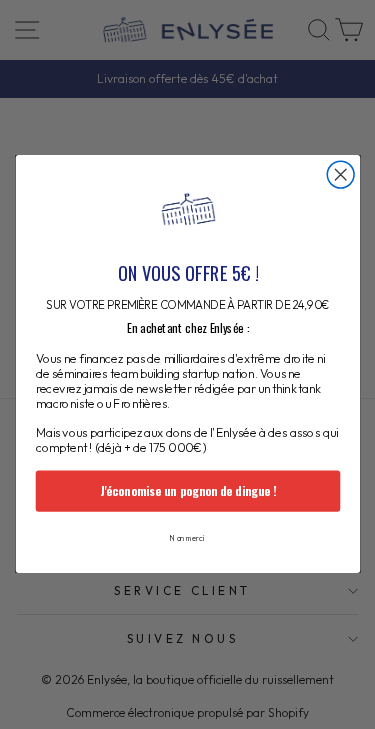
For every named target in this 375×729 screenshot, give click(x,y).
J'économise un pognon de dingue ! (187, 491)
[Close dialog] (340, 175)
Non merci (187, 539)
